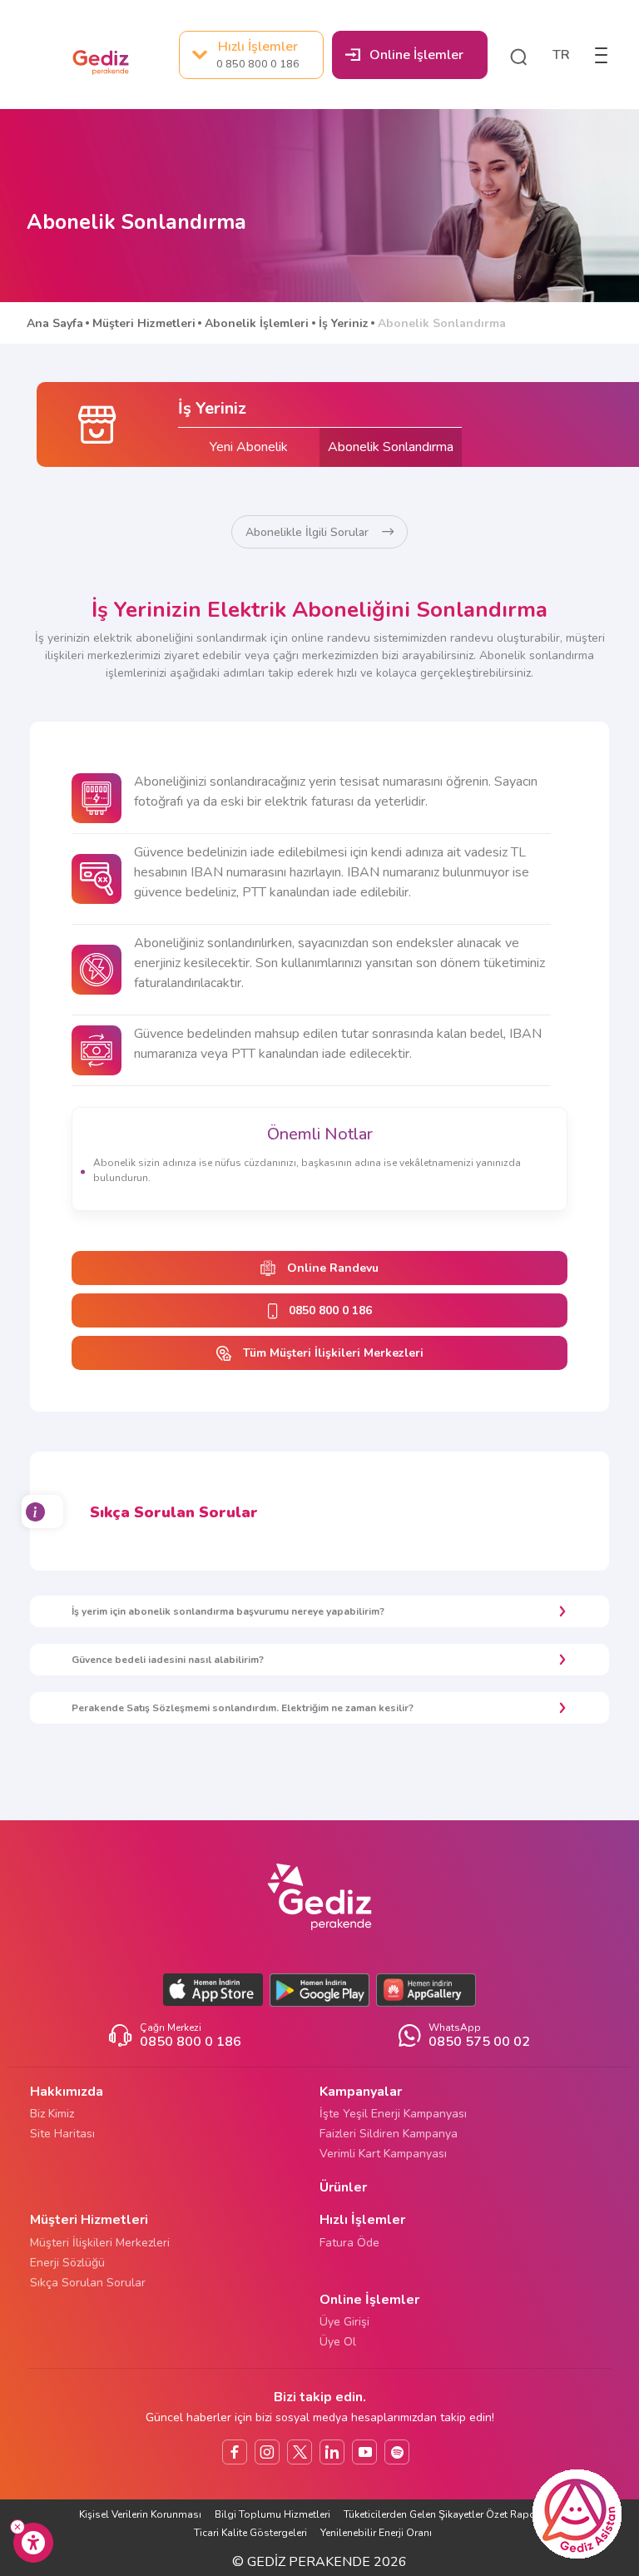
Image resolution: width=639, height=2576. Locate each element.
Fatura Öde (349, 2243)
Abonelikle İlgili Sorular (307, 532)
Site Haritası (62, 2134)
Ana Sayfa (55, 323)
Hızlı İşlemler (258, 54)
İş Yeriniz (344, 323)
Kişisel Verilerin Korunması (140, 2514)
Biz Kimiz (52, 2114)
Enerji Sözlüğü (67, 2263)
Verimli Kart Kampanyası (383, 2154)
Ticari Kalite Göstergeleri (250, 2533)
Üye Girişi (344, 2322)
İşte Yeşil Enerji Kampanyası (393, 2114)
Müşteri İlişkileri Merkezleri (100, 2243)
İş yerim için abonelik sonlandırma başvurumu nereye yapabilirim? (228, 1611)
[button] (518, 55)
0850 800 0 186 (330, 1310)
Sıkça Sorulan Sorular (88, 2283)
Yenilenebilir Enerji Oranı (376, 2533)
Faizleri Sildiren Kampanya (389, 2134)
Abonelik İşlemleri (257, 323)
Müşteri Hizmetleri (144, 323)
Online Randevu (333, 1268)
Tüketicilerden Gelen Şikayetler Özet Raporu (446, 2514)
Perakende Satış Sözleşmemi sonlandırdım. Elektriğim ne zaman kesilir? (243, 1708)
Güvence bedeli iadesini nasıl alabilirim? (168, 1660)
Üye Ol (338, 2342)
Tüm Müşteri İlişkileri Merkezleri (333, 1353)
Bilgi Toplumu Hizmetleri (272, 2514)
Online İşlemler (416, 55)
